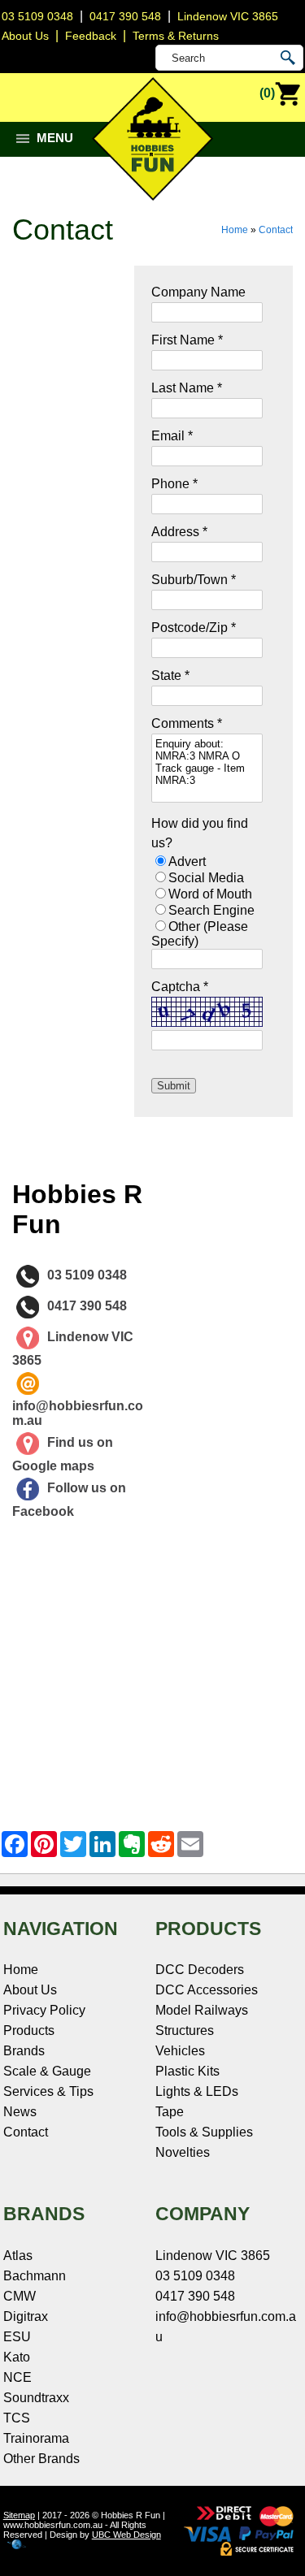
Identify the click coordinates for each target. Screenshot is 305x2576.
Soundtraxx (36, 2398)
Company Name (198, 292)
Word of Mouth (210, 894)
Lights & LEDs (197, 2091)
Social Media (206, 878)
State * (170, 675)
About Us (30, 1990)
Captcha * (180, 987)
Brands (24, 2051)
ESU (17, 2337)
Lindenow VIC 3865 (228, 16)
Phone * (174, 484)
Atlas (18, 2256)
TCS (17, 2418)
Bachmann (35, 2276)
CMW (20, 2296)
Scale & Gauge (47, 2071)
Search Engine (211, 910)
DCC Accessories (207, 1990)
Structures (185, 2030)
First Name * (187, 340)
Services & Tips (48, 2091)
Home (235, 230)
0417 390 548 (125, 16)
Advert (187, 862)
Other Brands (41, 2459)
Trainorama (36, 2438)
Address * (179, 532)
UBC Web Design (126, 2535)
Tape (170, 2112)
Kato (17, 2357)
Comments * (187, 723)
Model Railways (202, 2010)
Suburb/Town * (194, 580)
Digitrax (26, 2316)
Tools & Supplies (204, 2132)
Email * (172, 436)
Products (29, 2030)
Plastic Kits (187, 2071)
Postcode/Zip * (194, 628)
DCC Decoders (200, 1970)
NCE (17, 2377)
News (20, 2112)
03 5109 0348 (37, 16)
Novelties (183, 2152)
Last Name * (187, 388)
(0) (267, 93)
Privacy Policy (44, 2010)
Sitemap (19, 2515)
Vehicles (180, 2051)
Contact (276, 230)
